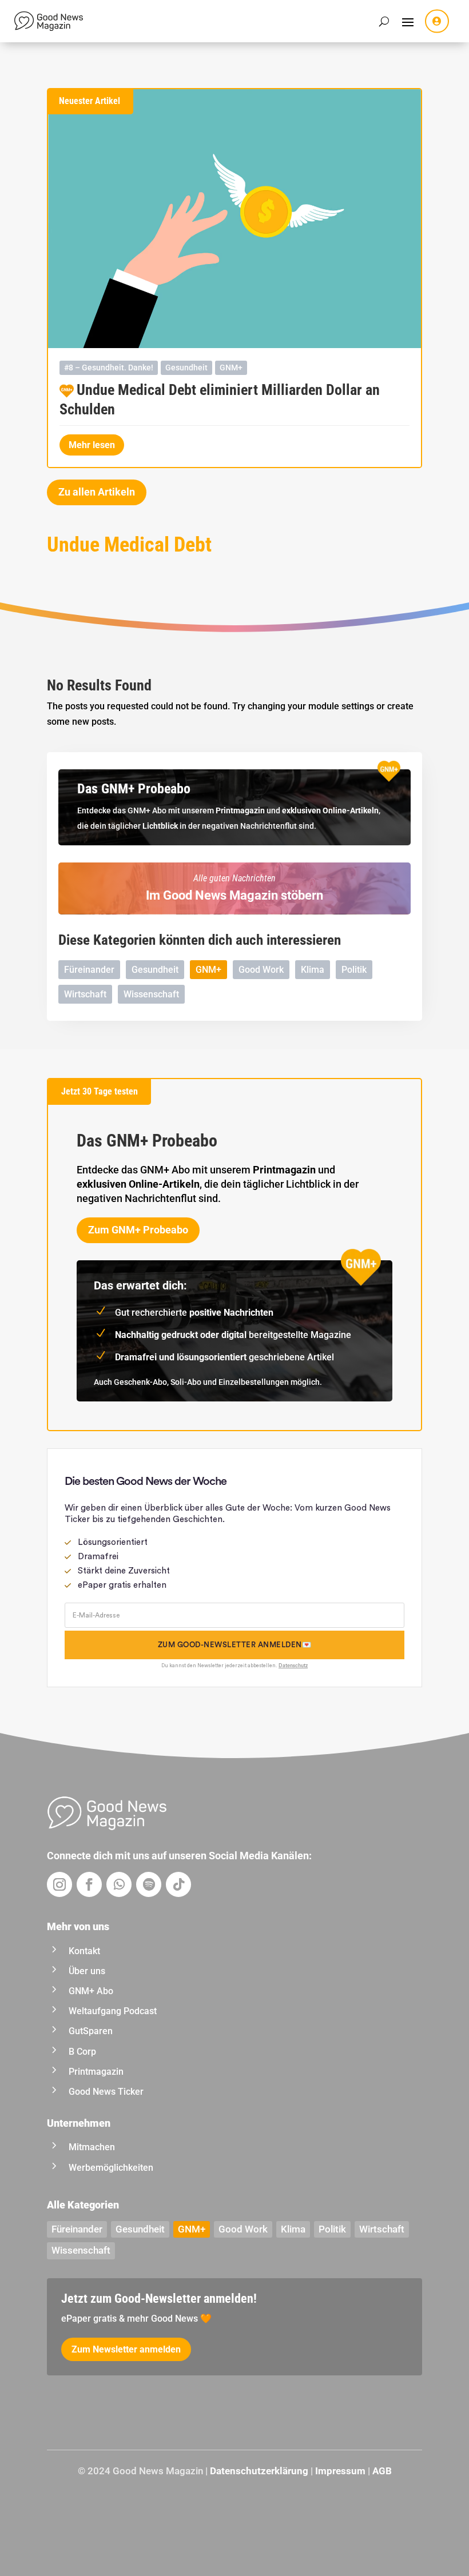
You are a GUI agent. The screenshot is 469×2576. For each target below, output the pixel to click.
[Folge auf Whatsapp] (119, 1884)
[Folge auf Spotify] (149, 1884)
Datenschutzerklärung (259, 2471)
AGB (382, 2471)
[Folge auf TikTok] (178, 1884)
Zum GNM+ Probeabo (138, 1230)
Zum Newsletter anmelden (126, 2349)
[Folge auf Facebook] (89, 1884)
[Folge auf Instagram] (59, 1884)
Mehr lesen (92, 445)
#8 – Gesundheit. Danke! (109, 368)
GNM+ (231, 368)
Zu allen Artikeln (97, 492)
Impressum (340, 2471)
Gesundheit (186, 368)
